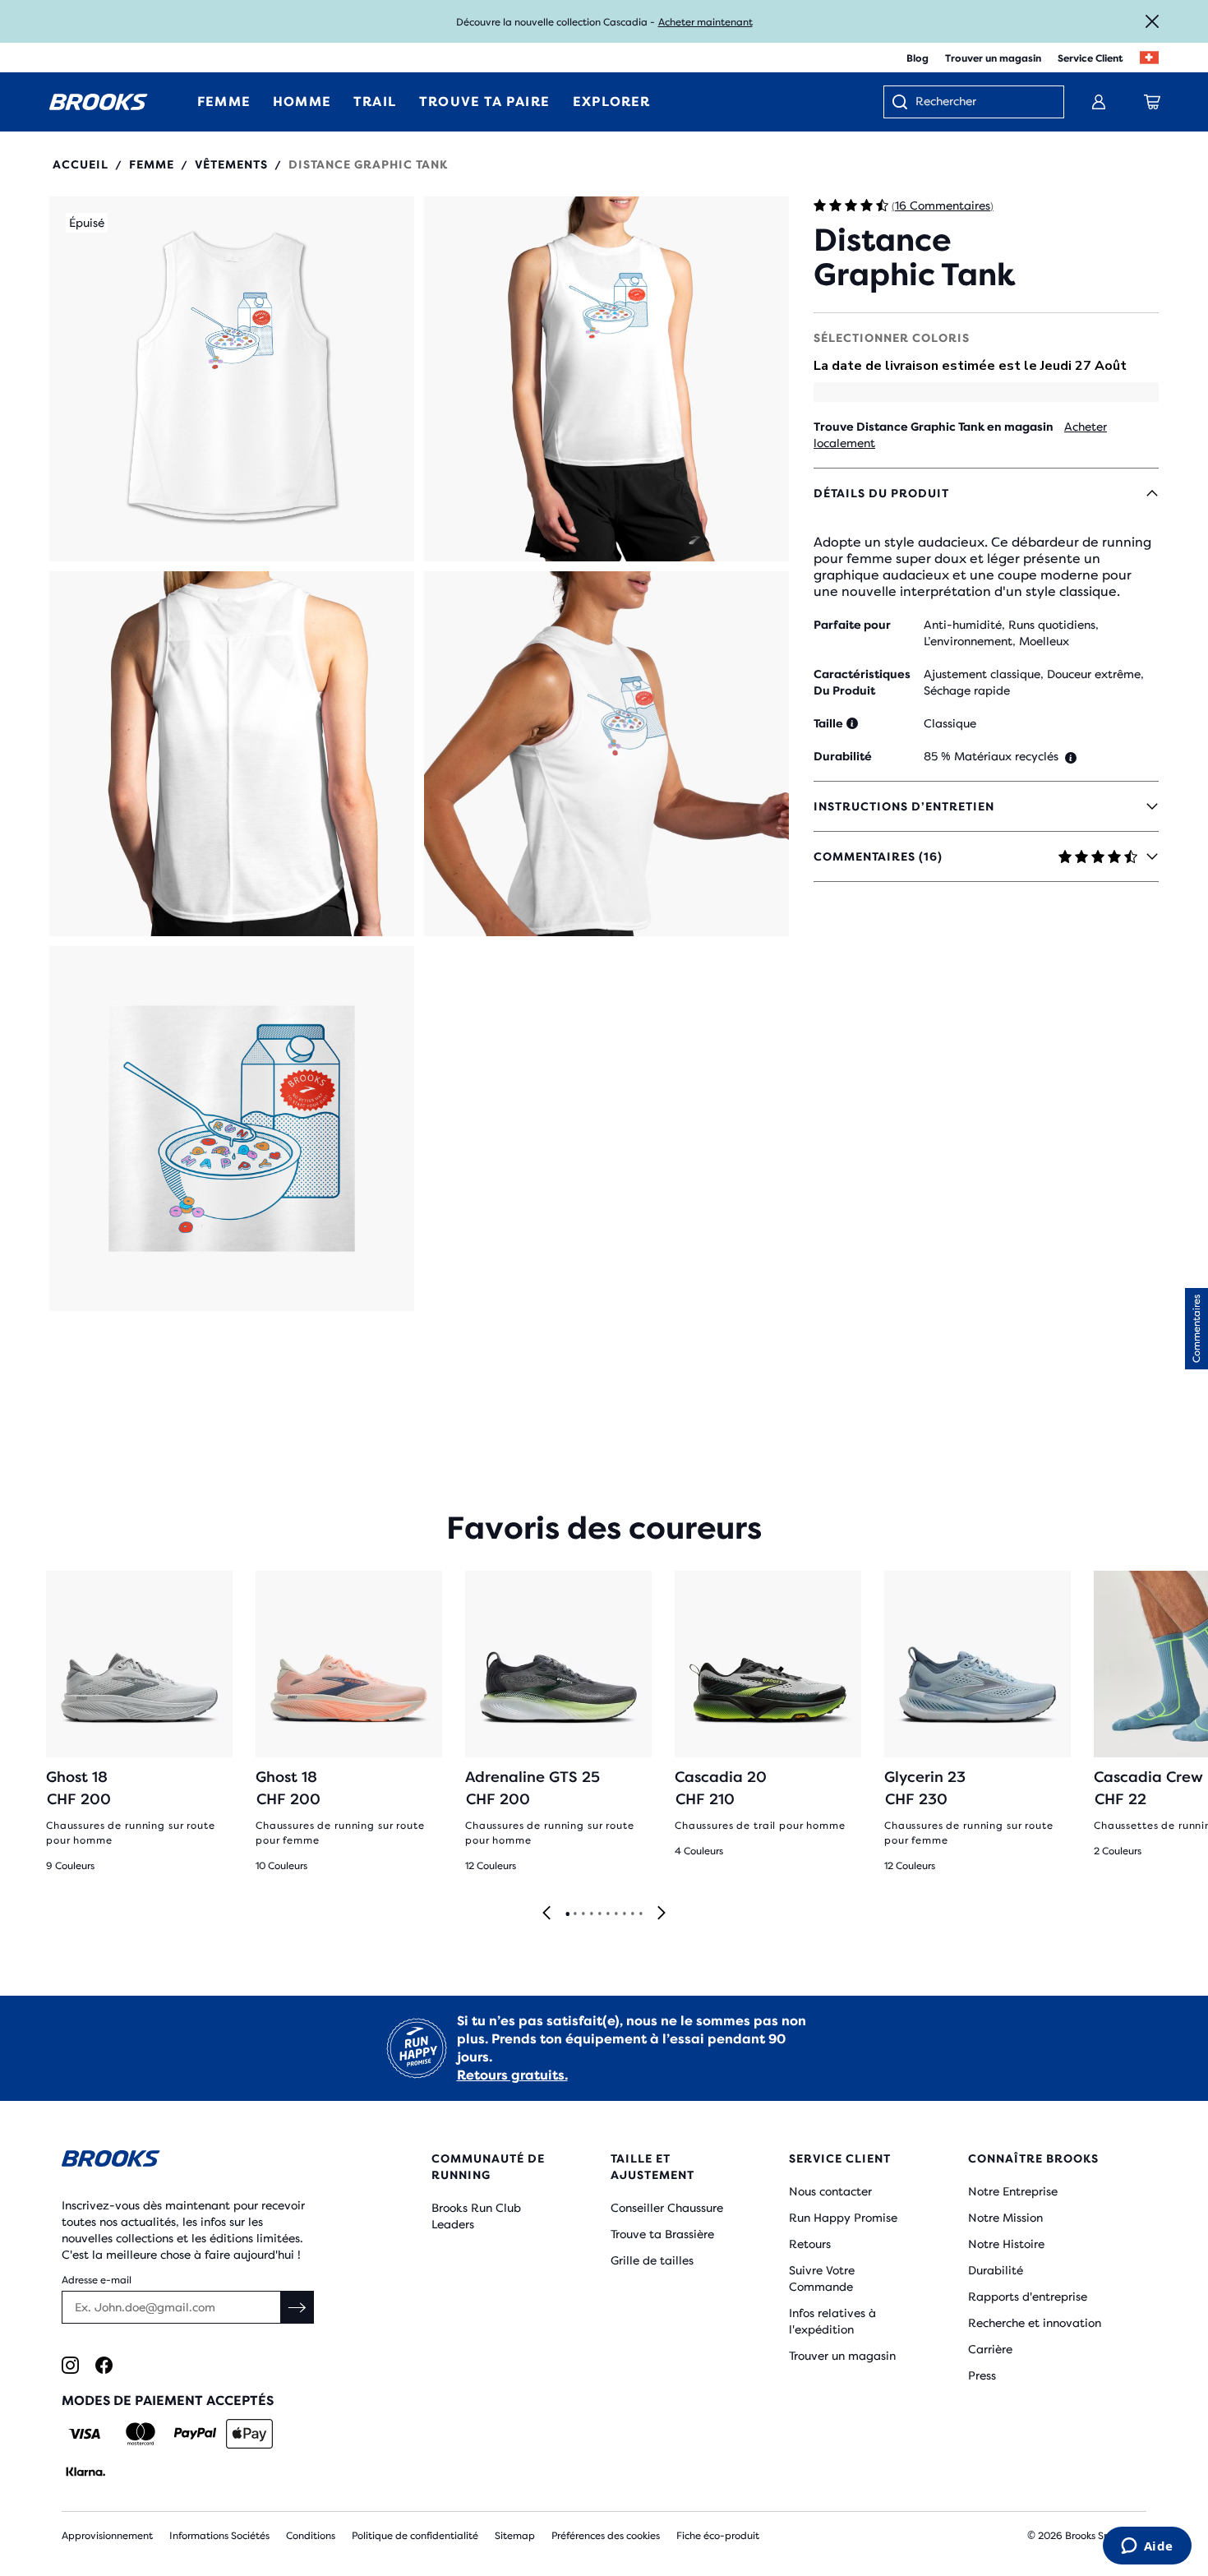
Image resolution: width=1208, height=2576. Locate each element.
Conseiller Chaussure (667, 2208)
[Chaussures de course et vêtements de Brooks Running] (99, 102)
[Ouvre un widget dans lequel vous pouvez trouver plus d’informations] (1147, 2547)
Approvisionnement (107, 2536)
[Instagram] (70, 2365)
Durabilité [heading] (843, 756)
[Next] (662, 1914)
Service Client (1090, 58)
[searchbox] (981, 103)
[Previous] (546, 1914)
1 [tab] (567, 1914)
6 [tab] (607, 1914)
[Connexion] (1099, 102)
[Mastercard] (140, 2434)
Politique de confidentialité (415, 2536)
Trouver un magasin (993, 58)
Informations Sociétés (219, 2536)
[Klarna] (85, 2472)
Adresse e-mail (97, 2280)
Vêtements (231, 164)
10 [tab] (640, 1914)
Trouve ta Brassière (662, 2234)
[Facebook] (104, 2365)
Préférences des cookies (606, 2536)
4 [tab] (591, 1914)
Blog (918, 58)
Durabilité (996, 2270)
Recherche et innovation (1035, 2323)
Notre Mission (1005, 2218)
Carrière (990, 2349)
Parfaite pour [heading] (852, 625)
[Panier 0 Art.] (1152, 102)
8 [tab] (624, 1914)
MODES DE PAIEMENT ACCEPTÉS (168, 2401)
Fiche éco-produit (718, 2536)
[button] (232, 379)
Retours (810, 2244)
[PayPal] (195, 2434)
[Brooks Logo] (197, 2161)
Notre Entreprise (1013, 2191)
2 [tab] (574, 1914)
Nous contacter (830, 2191)
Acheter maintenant (705, 22)
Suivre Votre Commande (822, 2278)
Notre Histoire (1006, 2244)
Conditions (311, 2536)
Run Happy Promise (843, 2218)
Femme (152, 164)
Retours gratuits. (512, 2075)
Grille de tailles (652, 2260)
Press (982, 2375)
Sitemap (515, 2536)
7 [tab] (616, 1914)
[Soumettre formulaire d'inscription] (297, 2307)
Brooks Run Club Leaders (476, 2216)
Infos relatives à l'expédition (832, 2321)
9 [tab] (632, 1914)
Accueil (81, 164)
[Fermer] (1152, 21)
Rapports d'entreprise (1028, 2297)
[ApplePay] (249, 2434)
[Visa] (85, 2434)
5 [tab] (599, 1914)
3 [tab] (583, 1914)
